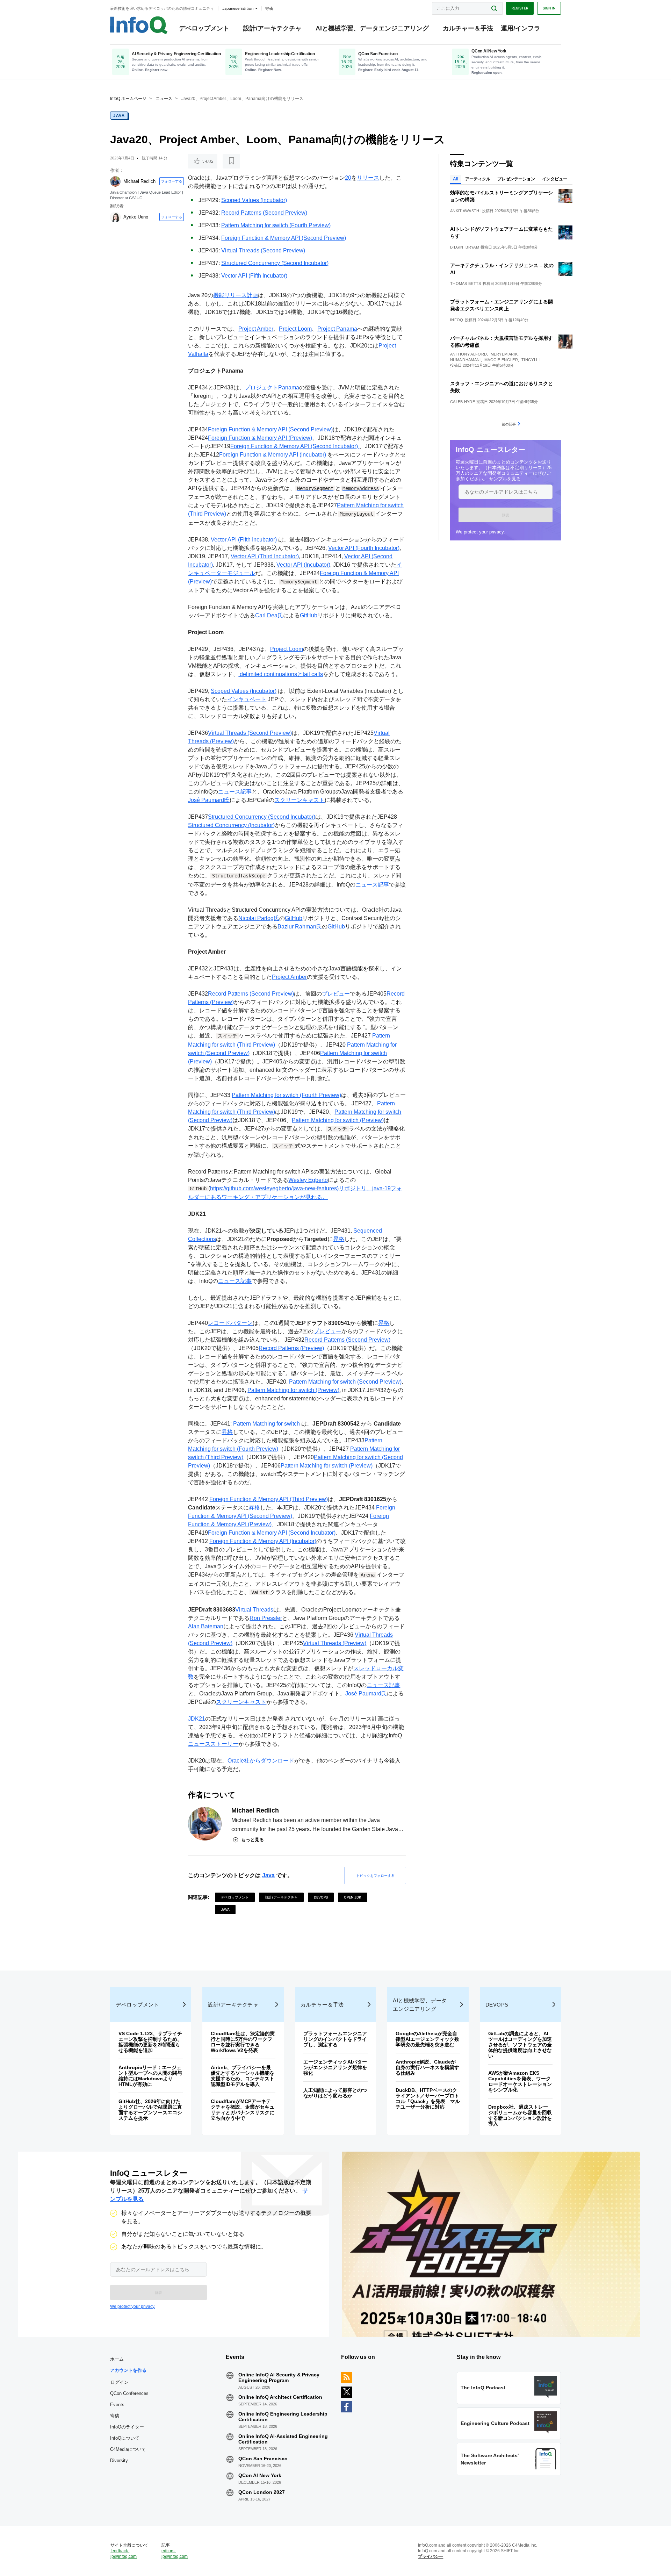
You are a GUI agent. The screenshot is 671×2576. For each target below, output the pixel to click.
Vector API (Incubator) (303, 565)
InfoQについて (125, 2438)
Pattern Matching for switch (266, 1424)
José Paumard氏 (209, 800)
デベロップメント (204, 28)
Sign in (549, 8)
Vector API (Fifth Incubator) (254, 276)
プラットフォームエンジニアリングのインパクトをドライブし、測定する (335, 2039)
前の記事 (509, 424)
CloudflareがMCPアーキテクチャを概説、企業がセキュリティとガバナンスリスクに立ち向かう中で (243, 2110)
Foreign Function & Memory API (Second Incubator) (295, 446)
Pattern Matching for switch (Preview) (338, 1120)
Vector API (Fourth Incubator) (364, 548)
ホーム (117, 2359)
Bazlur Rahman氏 (300, 927)
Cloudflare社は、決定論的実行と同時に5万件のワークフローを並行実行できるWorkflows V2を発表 (243, 2042)
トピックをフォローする (375, 1875)
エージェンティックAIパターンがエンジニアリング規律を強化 (335, 2067)
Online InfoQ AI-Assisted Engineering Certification (283, 2439)
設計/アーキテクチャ (272, 28)
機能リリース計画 (236, 295)
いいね (208, 161)
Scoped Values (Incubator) (254, 200)
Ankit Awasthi (465, 211)
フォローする (172, 181)
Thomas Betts (466, 284)
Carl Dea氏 (269, 615)
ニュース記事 (235, 792)
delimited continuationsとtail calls (281, 674)
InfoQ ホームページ (128, 99)
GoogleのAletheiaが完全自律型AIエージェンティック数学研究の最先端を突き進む (427, 2039)
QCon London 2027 (262, 2492)
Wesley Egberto (308, 1180)
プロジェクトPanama (272, 388)
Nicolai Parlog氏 (259, 918)
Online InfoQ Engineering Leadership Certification (283, 2417)
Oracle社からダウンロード (261, 1761)
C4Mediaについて (128, 2449)
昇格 (339, 1239)
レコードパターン (230, 1323)
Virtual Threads (254, 1610)
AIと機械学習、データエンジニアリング (372, 28)
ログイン (120, 2382)
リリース (368, 178)
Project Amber (256, 329)
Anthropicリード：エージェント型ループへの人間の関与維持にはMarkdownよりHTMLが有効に (150, 2076)
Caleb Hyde (463, 402)
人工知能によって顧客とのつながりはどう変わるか (335, 2093)
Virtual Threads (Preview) (335, 1643)
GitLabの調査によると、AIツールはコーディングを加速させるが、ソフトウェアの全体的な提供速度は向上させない (520, 2045)
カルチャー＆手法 (468, 28)
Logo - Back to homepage (139, 25)
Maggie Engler (501, 360)
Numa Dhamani (466, 360)
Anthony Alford (468, 354)
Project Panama (337, 329)
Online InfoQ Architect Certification (280, 2397)
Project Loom (295, 329)
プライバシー (431, 2556)
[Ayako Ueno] (115, 217)
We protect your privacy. (480, 532)
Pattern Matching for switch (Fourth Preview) (276, 225)
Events (117, 2405)
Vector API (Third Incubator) (265, 556)
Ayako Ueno (136, 217)
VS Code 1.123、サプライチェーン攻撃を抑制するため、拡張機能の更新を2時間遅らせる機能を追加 (150, 2042)
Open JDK (353, 1897)
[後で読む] (231, 161)
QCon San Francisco (263, 2459)
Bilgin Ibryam (465, 247)
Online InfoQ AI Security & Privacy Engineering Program (279, 2377)
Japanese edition (238, 8)
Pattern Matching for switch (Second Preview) (345, 1382)
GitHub (309, 615)
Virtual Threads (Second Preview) (263, 250)
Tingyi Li (531, 360)
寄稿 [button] (269, 8)
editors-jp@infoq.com (175, 2554)
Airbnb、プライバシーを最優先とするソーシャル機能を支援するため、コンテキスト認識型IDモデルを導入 (243, 2076)
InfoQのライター (127, 2427)
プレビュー (336, 994)
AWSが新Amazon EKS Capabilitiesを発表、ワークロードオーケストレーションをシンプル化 (520, 2081)
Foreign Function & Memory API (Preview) (260, 438)
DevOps (321, 1897)
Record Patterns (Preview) (291, 1348)
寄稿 (115, 2416)
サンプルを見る (505, 479)
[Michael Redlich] (115, 181)
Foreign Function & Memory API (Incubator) (273, 455)
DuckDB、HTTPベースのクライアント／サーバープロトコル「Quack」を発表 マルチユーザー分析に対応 (428, 2098)
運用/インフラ (521, 28)
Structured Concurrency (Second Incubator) (275, 263)
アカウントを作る (128, 2370)
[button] (506, 515)
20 (348, 178)
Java (119, 115)
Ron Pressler (266, 1618)
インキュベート (247, 699)
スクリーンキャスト (300, 800)
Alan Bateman (206, 1626)
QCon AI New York (260, 2475)
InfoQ (457, 320)
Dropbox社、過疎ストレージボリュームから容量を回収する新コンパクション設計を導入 (520, 2115)
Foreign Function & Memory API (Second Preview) (284, 238)
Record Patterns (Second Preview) (264, 213)
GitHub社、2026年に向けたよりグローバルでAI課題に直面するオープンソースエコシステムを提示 (150, 2110)
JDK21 (197, 1719)
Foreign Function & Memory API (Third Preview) (269, 1499)
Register (520, 8)
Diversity (119, 2460)
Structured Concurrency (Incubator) (231, 825)
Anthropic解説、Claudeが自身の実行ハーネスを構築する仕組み (427, 2067)
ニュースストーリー (213, 1744)
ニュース (164, 99)
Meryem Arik (504, 354)
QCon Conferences (129, 2393)
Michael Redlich (139, 181)
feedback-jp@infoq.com (124, 2554)
